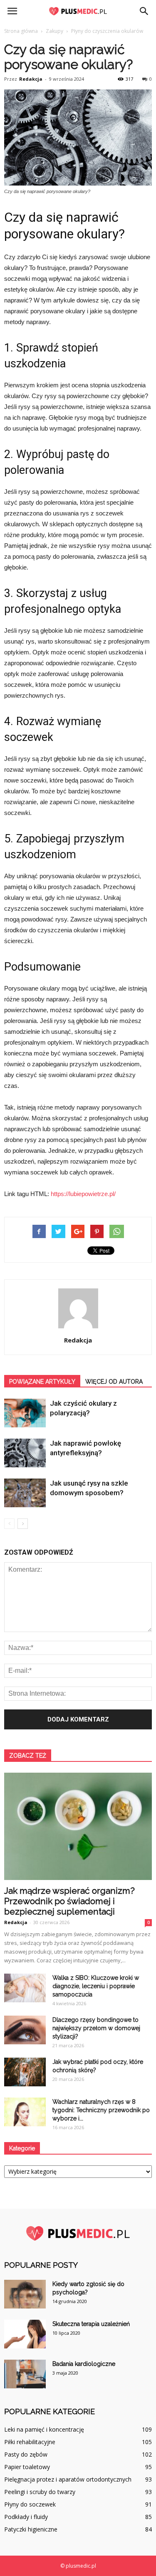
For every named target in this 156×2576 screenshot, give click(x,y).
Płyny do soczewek (30, 2504)
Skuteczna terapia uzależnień (91, 2324)
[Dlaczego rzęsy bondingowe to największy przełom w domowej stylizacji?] (25, 2030)
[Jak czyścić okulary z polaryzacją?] (25, 1413)
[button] (144, 11)
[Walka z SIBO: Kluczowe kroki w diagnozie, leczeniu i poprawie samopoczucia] (25, 1988)
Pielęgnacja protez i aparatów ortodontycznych (68, 2479)
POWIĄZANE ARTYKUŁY (42, 1382)
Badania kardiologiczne (84, 2364)
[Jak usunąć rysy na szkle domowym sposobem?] (25, 1493)
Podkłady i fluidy (26, 2517)
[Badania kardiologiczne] (25, 2374)
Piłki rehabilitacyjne (30, 2442)
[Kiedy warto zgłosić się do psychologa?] (25, 2294)
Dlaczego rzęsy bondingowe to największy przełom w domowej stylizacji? (96, 2028)
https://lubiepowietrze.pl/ (83, 1194)
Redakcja (31, 79)
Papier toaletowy (27, 2467)
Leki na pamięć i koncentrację (44, 2429)
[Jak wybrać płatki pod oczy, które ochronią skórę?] (25, 2072)
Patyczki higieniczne (31, 2529)
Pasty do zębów (26, 2454)
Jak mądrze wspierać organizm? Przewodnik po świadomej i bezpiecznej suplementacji (69, 1901)
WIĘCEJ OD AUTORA (114, 1382)
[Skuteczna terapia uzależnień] (25, 2334)
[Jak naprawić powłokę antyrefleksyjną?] (25, 1453)
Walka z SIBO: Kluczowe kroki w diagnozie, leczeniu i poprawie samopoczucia (96, 1986)
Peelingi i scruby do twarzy (40, 2492)
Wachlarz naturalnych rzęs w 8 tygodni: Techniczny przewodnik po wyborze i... (101, 2110)
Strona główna (21, 31)
